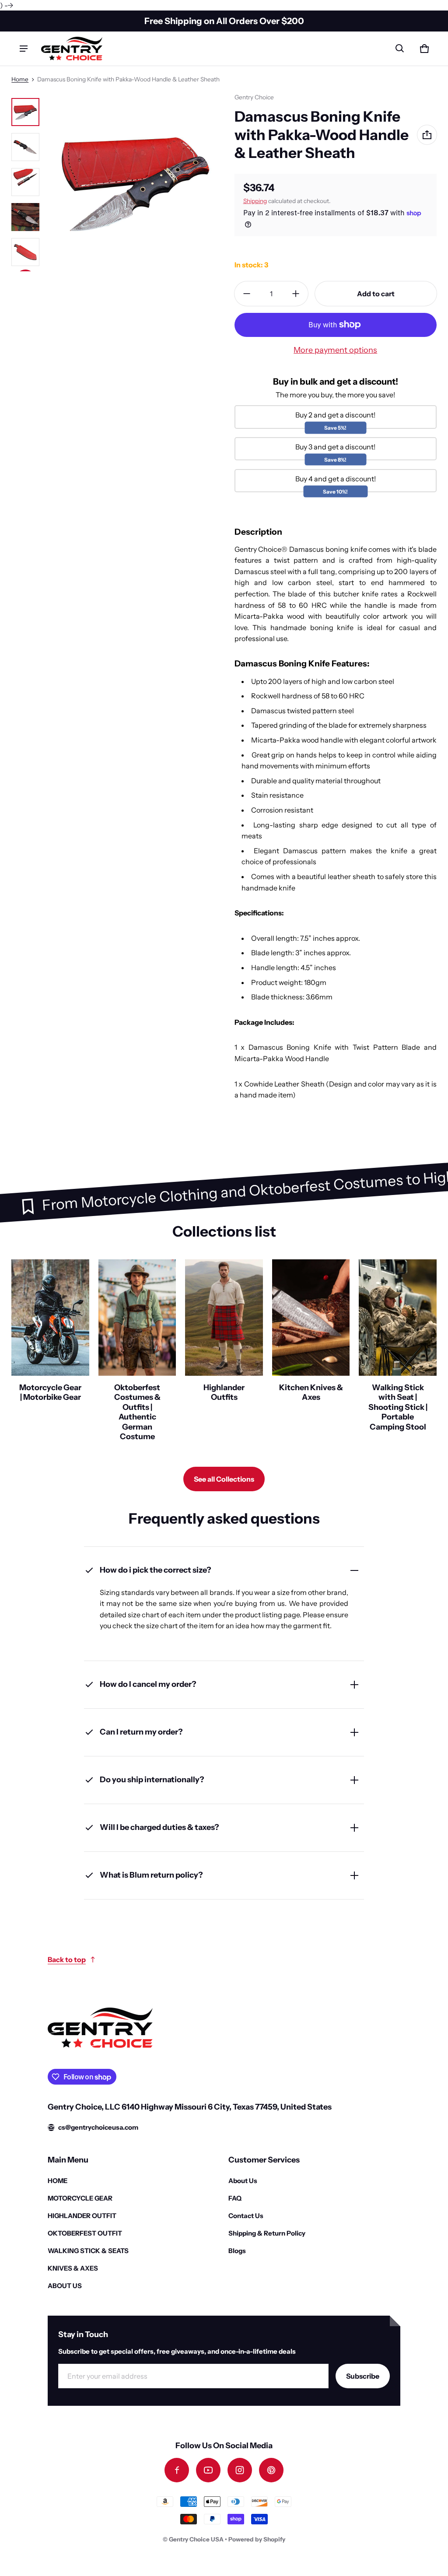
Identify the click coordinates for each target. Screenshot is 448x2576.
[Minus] (247, 294)
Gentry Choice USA (196, 2539)
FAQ (235, 2198)
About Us (243, 2181)
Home (20, 79)
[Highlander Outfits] (224, 1354)
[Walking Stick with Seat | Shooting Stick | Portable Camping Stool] (398, 1354)
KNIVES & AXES (73, 2268)
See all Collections (224, 1479)
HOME (58, 2181)
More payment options (335, 350)
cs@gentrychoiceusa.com (98, 2127)
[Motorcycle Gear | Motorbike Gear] (50, 1354)
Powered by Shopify (257, 2539)
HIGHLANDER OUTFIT (82, 2216)
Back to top (67, 1959)
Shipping (255, 201)
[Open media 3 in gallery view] (25, 182)
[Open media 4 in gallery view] (25, 217)
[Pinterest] (271, 2470)
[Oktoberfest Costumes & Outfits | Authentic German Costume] (137, 1354)
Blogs (237, 2251)
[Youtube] (208, 2470)
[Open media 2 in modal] (136, 182)
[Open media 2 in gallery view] (25, 147)
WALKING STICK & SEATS (88, 2251)
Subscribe (363, 2376)
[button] (400, 49)
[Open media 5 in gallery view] (25, 252)
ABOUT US (65, 2286)
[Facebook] (177, 2470)
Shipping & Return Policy (267, 2233)
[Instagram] (240, 2470)
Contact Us (246, 2216)
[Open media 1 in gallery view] (25, 112)
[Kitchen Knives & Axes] (311, 1354)
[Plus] (296, 294)
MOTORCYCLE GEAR (80, 2198)
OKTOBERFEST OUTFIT (85, 2233)
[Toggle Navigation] (24, 49)
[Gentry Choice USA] (72, 48)
